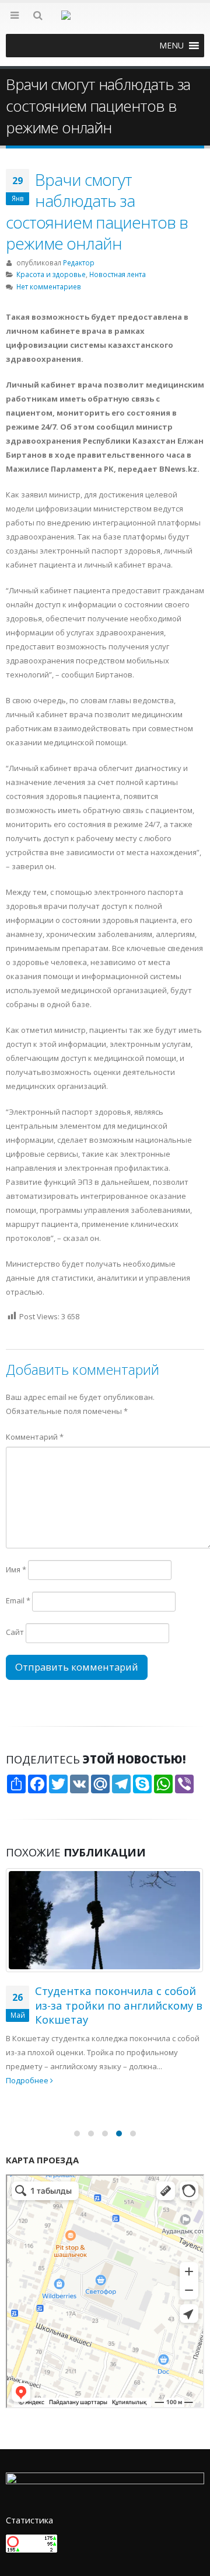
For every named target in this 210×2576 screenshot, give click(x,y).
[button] (171, 46)
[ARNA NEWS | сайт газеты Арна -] (105, 22)
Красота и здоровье (51, 274)
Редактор (79, 262)
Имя (16, 1569)
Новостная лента (118, 274)
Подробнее (28, 2080)
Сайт (15, 1632)
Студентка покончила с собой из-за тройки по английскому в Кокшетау (119, 2005)
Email (18, 1600)
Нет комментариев (49, 286)
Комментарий (35, 1437)
